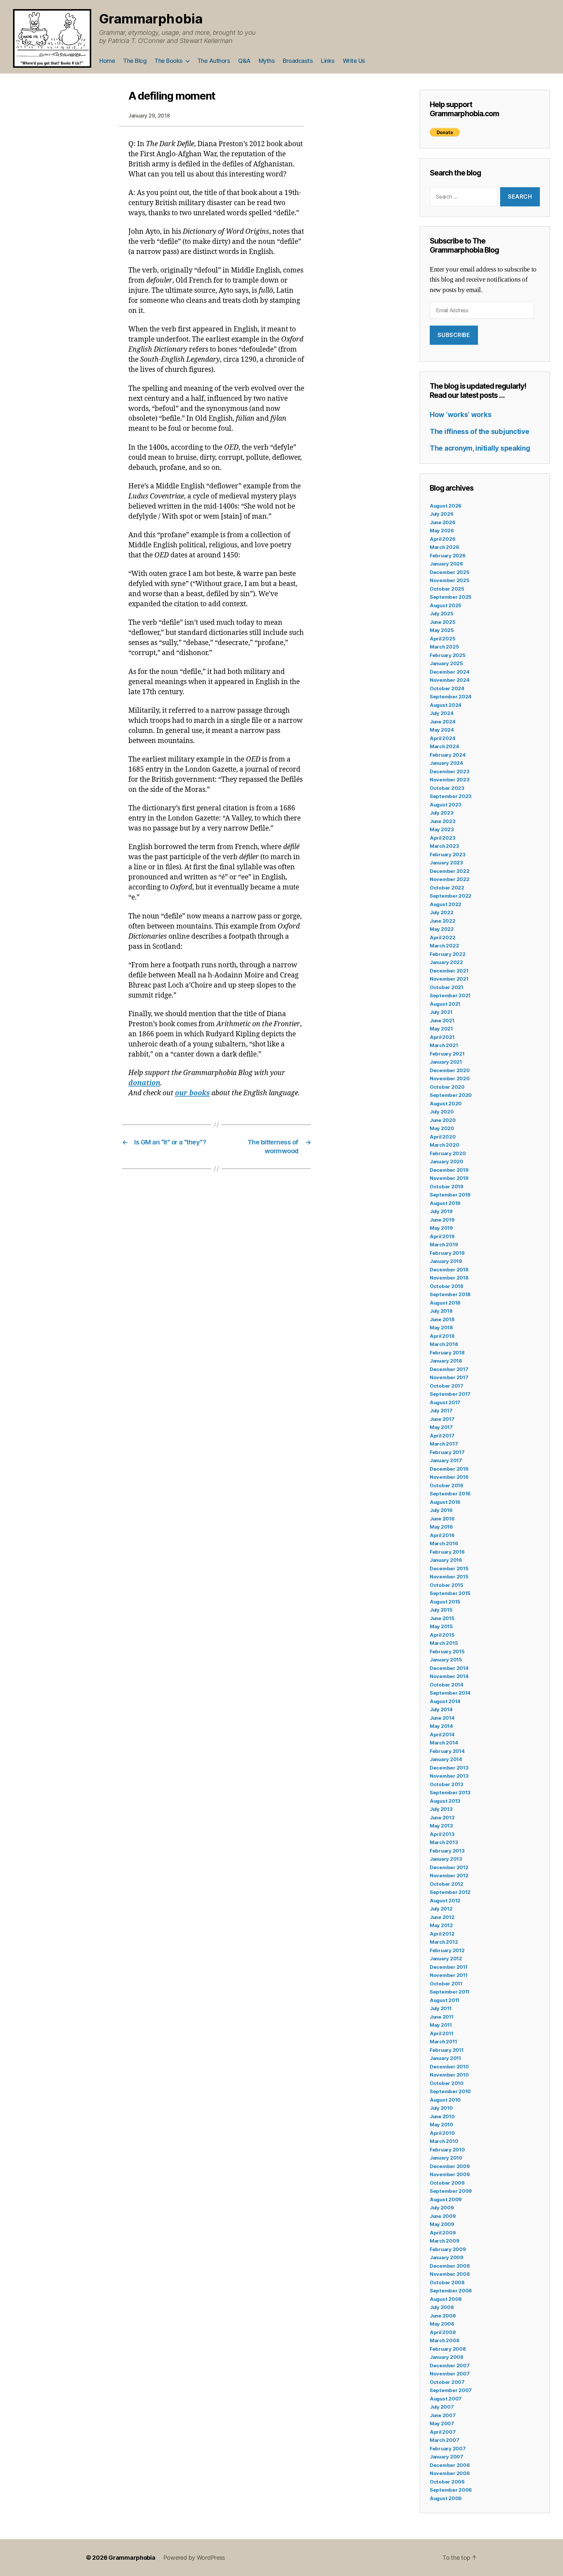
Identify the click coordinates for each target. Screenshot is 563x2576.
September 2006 (451, 2490)
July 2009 (442, 2208)
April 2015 (442, 1635)
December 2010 (449, 2067)
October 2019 (447, 1187)
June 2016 (442, 1519)
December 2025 (450, 572)
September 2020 (451, 1095)
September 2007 (451, 2390)
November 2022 (450, 879)
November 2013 (449, 1776)
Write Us (354, 61)
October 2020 (447, 1087)
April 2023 (442, 838)
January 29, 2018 (149, 116)
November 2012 (449, 1876)
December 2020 (450, 1070)
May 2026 (442, 531)
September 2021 (450, 995)
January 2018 (446, 1361)
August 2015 (445, 1602)
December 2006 (450, 2465)
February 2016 (447, 1552)
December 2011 (449, 1967)
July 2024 (442, 713)
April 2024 (442, 738)
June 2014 (442, 1718)
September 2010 (450, 2091)
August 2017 (445, 1402)
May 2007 (442, 2423)
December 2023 (450, 771)
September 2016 (450, 1494)
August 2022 (446, 904)
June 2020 (443, 1120)
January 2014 (446, 1759)
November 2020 (450, 1078)
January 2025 (446, 663)
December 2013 (449, 1768)
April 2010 (442, 2133)
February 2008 (448, 2349)
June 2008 (443, 2316)
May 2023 (442, 829)
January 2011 (445, 2058)
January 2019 (446, 1261)
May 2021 (441, 1029)
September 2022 (451, 896)
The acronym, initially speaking (480, 448)
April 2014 (442, 1735)
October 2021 (447, 987)
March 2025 (444, 647)
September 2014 (450, 1693)
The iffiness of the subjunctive (480, 432)
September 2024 (451, 697)
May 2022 (442, 929)
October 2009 (447, 2183)
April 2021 (442, 1037)
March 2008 (444, 2340)
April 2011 (441, 2033)
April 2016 (442, 1535)
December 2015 (449, 1568)
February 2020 (448, 1153)
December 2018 (449, 1270)
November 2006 (450, 2473)
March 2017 (444, 1444)
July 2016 (441, 1510)
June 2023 (443, 821)
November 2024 (450, 680)
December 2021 (449, 971)
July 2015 (441, 1610)
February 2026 (448, 556)
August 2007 (446, 2399)
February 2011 (447, 2050)
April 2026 (442, 539)
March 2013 (444, 1842)
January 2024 (446, 763)
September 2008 (451, 2291)
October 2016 (447, 1485)
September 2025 (451, 597)
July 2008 (442, 2307)
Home (107, 61)
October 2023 (447, 788)
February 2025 (448, 655)
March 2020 (444, 1145)
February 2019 (447, 1253)
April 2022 (442, 938)
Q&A (244, 61)
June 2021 (442, 1021)
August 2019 (445, 1203)
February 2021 (447, 1054)
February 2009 (448, 2249)
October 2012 (447, 1884)
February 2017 (447, 1452)
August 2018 (445, 1303)
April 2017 (442, 1436)
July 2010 (441, 2108)
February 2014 (447, 1751)
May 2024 (442, 730)
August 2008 (446, 2299)
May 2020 (442, 1128)
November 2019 (449, 1178)
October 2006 (447, 2482)
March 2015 (444, 1643)
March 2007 (444, 2440)
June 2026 (443, 522)
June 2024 (443, 722)
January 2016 (446, 1560)
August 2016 (445, 1502)
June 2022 (443, 921)
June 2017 (442, 1419)
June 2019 (442, 1220)
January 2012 (446, 1959)
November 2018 (449, 1278)
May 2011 (441, 2025)
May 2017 (441, 1427)
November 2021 (449, 979)
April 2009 (443, 2233)
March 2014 (444, 1743)
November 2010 (449, 2075)
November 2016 (449, 1477)
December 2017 (449, 1369)
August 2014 (445, 1701)
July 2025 (442, 614)
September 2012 (450, 1892)
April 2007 (443, 2432)
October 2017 (447, 1386)
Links (328, 61)
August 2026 (446, 506)
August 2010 (445, 2100)
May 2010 (441, 2125)
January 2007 (447, 2457)
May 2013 (441, 1826)
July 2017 (441, 1411)
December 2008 (450, 2266)
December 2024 (450, 672)
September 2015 (450, 1593)
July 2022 (442, 912)
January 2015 (446, 1660)
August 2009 (446, 2199)
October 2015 (447, 1585)
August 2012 (445, 1901)
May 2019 (441, 1228)
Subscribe (454, 335)
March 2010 (444, 2141)
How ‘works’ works (461, 415)
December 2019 (449, 1170)
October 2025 (447, 589)
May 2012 (441, 1925)
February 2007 (448, 2449)
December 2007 (450, 2366)
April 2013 (442, 1834)
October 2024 (447, 688)
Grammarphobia (151, 19)
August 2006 (446, 2498)
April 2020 (443, 1137)
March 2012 (444, 1942)
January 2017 (446, 1460)
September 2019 (450, 1195)
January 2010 (446, 2158)
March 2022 (444, 946)
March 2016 (444, 1543)
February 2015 (447, 1652)
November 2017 (449, 1377)
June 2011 (442, 2017)
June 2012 (442, 1917)
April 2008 (443, 2332)
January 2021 (446, 1062)
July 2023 (442, 813)
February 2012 (447, 1950)
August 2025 (446, 605)
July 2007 (442, 2407)
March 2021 (444, 1045)
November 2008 (450, 2274)
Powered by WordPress (194, 2558)
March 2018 (444, 1344)
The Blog (135, 61)
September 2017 (450, 1394)
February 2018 (447, 1353)
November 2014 (449, 1676)
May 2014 (441, 1726)
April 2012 (442, 1934)
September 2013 (450, 1792)
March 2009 (444, 2241)
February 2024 (448, 755)
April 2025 (442, 639)
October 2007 (447, 2382)
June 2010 (442, 2116)
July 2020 (442, 1112)
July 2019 (441, 1211)
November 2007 (450, 2374)
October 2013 (447, 1784)
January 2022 (446, 962)
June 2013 (442, 1818)
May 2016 (441, 1527)
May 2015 (441, 1626)
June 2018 (442, 1319)
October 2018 (447, 1286)
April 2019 (442, 1236)
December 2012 (449, 1867)
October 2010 (447, 2083)
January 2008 (447, 2357)
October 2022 (447, 888)
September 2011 (450, 1992)
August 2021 (445, 1004)
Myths (267, 61)
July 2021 (441, 1012)
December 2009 (450, 2166)
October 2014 (447, 1685)
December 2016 (449, 1469)
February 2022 (448, 954)
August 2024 (446, 705)
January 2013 (446, 1859)
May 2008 (442, 2324)
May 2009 (442, 2224)
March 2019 (444, 1245)
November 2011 (449, 1975)
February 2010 (447, 2150)
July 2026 (442, 514)
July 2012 (441, 1909)
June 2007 (443, 2415)
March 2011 (443, 2042)
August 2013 (445, 1801)
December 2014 (449, 1668)
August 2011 (445, 2000)
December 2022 (450, 871)
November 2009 (450, 2174)
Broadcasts (298, 61)
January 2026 (446, 564)
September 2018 (450, 1294)
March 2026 (444, 547)
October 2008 (447, 2282)
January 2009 (447, 2257)
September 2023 (451, 796)
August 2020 (446, 1104)
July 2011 (441, 2008)
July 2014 (441, 1709)
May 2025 (442, 630)
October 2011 (446, 1984)
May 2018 (441, 1328)
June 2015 (442, 1618)
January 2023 (446, 863)
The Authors (214, 61)
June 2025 (443, 622)
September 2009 (451, 2191)
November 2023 (450, 780)
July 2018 (441, 1311)
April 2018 (442, 1336)
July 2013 (441, 1809)
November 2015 (449, 1577)
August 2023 (446, 805)
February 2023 (448, 854)
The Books (169, 61)
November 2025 (450, 580)
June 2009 (443, 2216)
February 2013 (447, 1851)
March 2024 (444, 746)
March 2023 (444, 846)
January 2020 (447, 1162)
